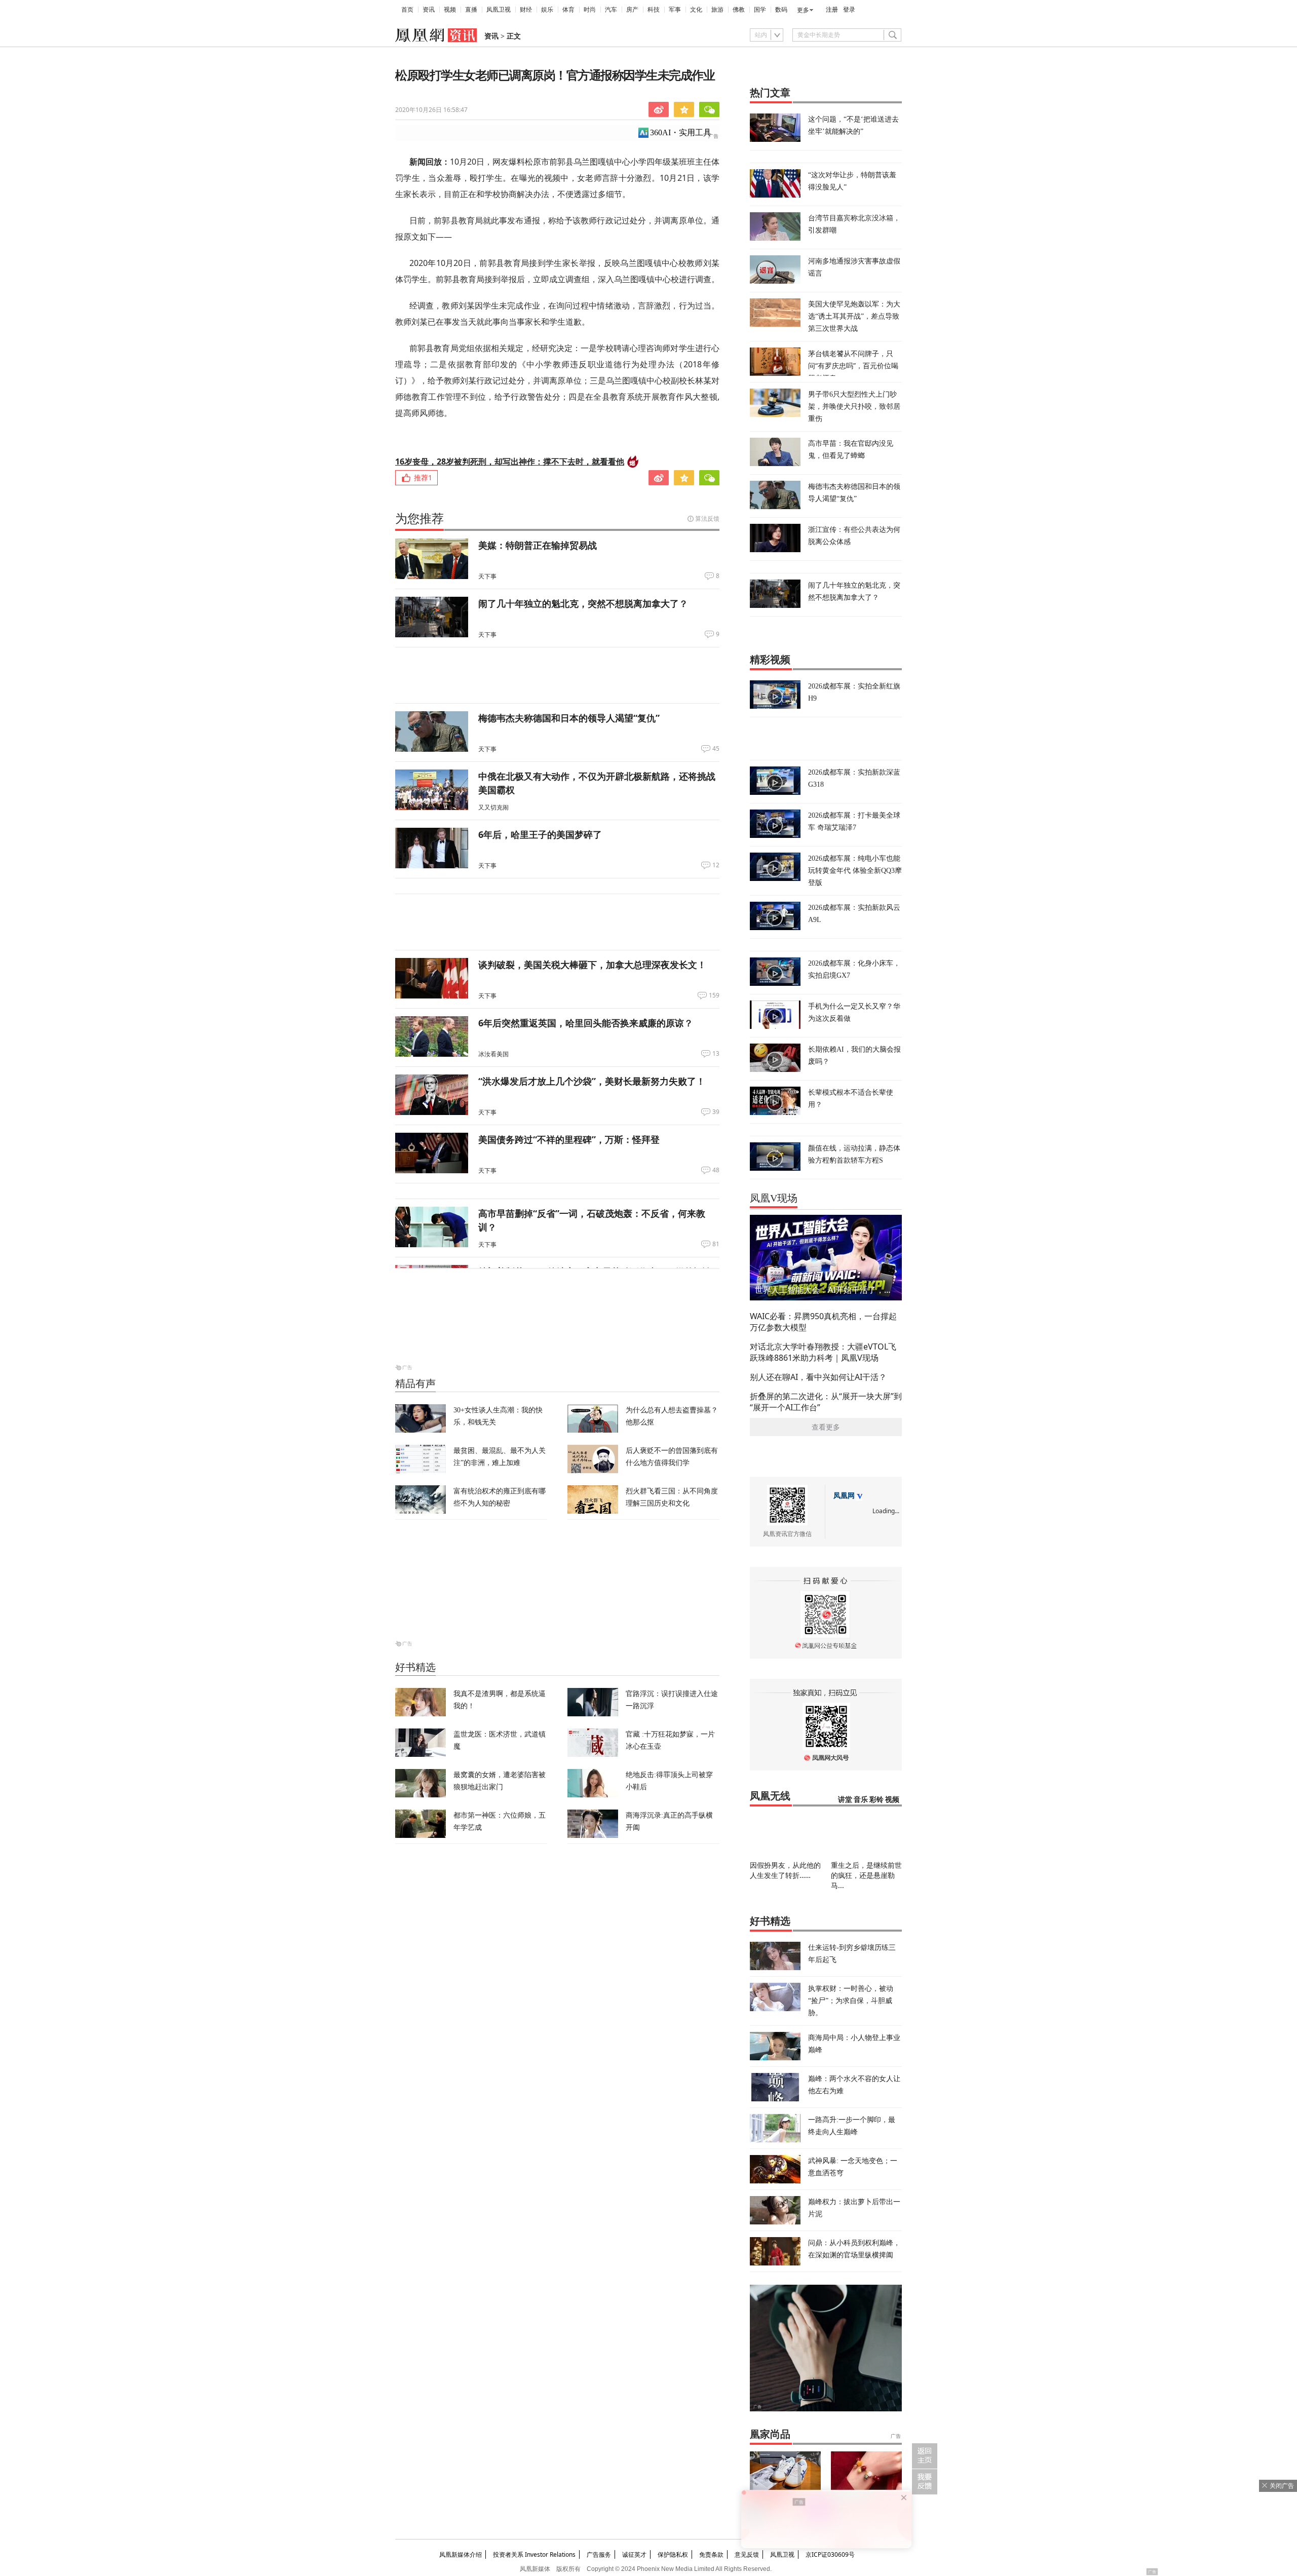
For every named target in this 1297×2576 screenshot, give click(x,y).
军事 (675, 10)
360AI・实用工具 (681, 132)
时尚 (590, 10)
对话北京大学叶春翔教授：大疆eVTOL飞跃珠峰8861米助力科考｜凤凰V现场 (823, 1352)
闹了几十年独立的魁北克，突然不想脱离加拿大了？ (583, 603)
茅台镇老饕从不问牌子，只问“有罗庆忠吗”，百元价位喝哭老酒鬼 (853, 366)
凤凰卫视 (499, 10)
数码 (781, 10)
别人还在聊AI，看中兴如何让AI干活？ (818, 1377)
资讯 (429, 10)
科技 (654, 10)
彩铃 (876, 1800)
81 (716, 1244)
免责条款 (711, 2554)
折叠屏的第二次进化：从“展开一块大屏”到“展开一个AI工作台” (826, 1402)
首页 (407, 10)
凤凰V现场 (774, 1198)
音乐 (861, 1800)
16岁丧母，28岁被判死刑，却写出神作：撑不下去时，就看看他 (510, 462)
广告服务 (599, 2554)
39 (716, 1112)
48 (716, 1170)
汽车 (611, 10)
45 (716, 749)
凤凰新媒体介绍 (461, 2554)
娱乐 (547, 10)
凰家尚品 (770, 2434)
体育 (568, 10)
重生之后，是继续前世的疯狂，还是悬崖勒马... (866, 1875)
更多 (803, 10)
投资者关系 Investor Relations (534, 2554)
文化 (696, 10)
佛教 (739, 10)
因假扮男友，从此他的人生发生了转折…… (785, 1870)
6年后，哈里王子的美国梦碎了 (540, 834)
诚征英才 (634, 2554)
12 (716, 865)
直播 (471, 10)
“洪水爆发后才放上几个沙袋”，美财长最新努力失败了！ (592, 1081)
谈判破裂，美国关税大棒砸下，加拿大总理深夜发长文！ (592, 965)
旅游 (717, 10)
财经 (526, 10)
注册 (832, 10)
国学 (760, 10)
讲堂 (845, 1800)
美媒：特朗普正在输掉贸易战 (538, 545)
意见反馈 (747, 2554)
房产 (632, 10)
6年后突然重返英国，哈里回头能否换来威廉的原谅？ (586, 1023)
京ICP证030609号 (830, 2554)
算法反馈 (707, 518)
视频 (450, 10)
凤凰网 (844, 1496)
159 (714, 995)
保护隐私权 (673, 2554)
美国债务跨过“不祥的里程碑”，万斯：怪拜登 (569, 1139)
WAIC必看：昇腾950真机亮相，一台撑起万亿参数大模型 (823, 1322)
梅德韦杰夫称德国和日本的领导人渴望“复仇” (569, 718)
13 (716, 1054)
